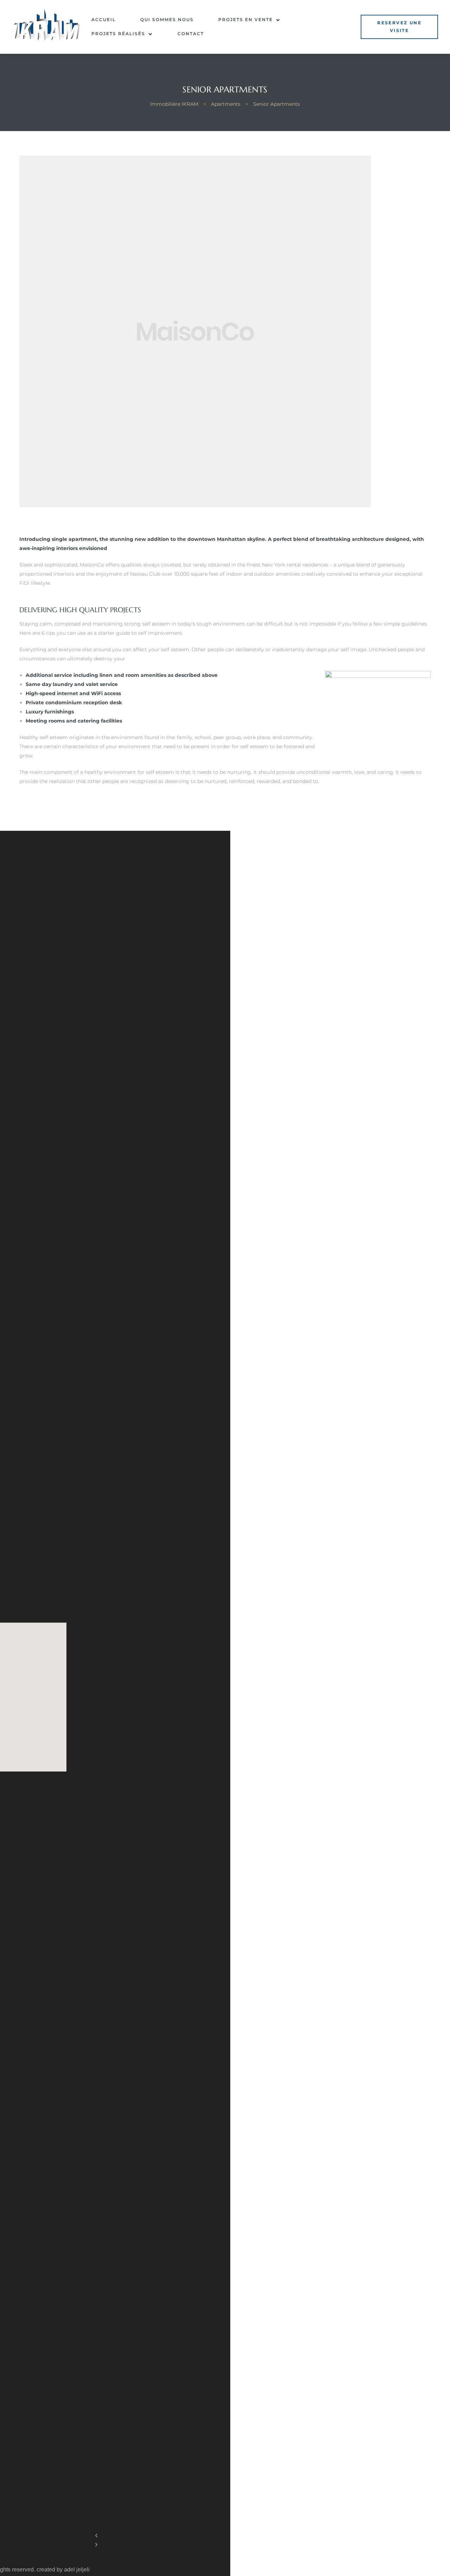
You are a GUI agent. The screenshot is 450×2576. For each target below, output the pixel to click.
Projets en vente (246, 20)
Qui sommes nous (167, 20)
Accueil (104, 20)
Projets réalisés (118, 34)
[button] (399, 27)
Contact (191, 34)
